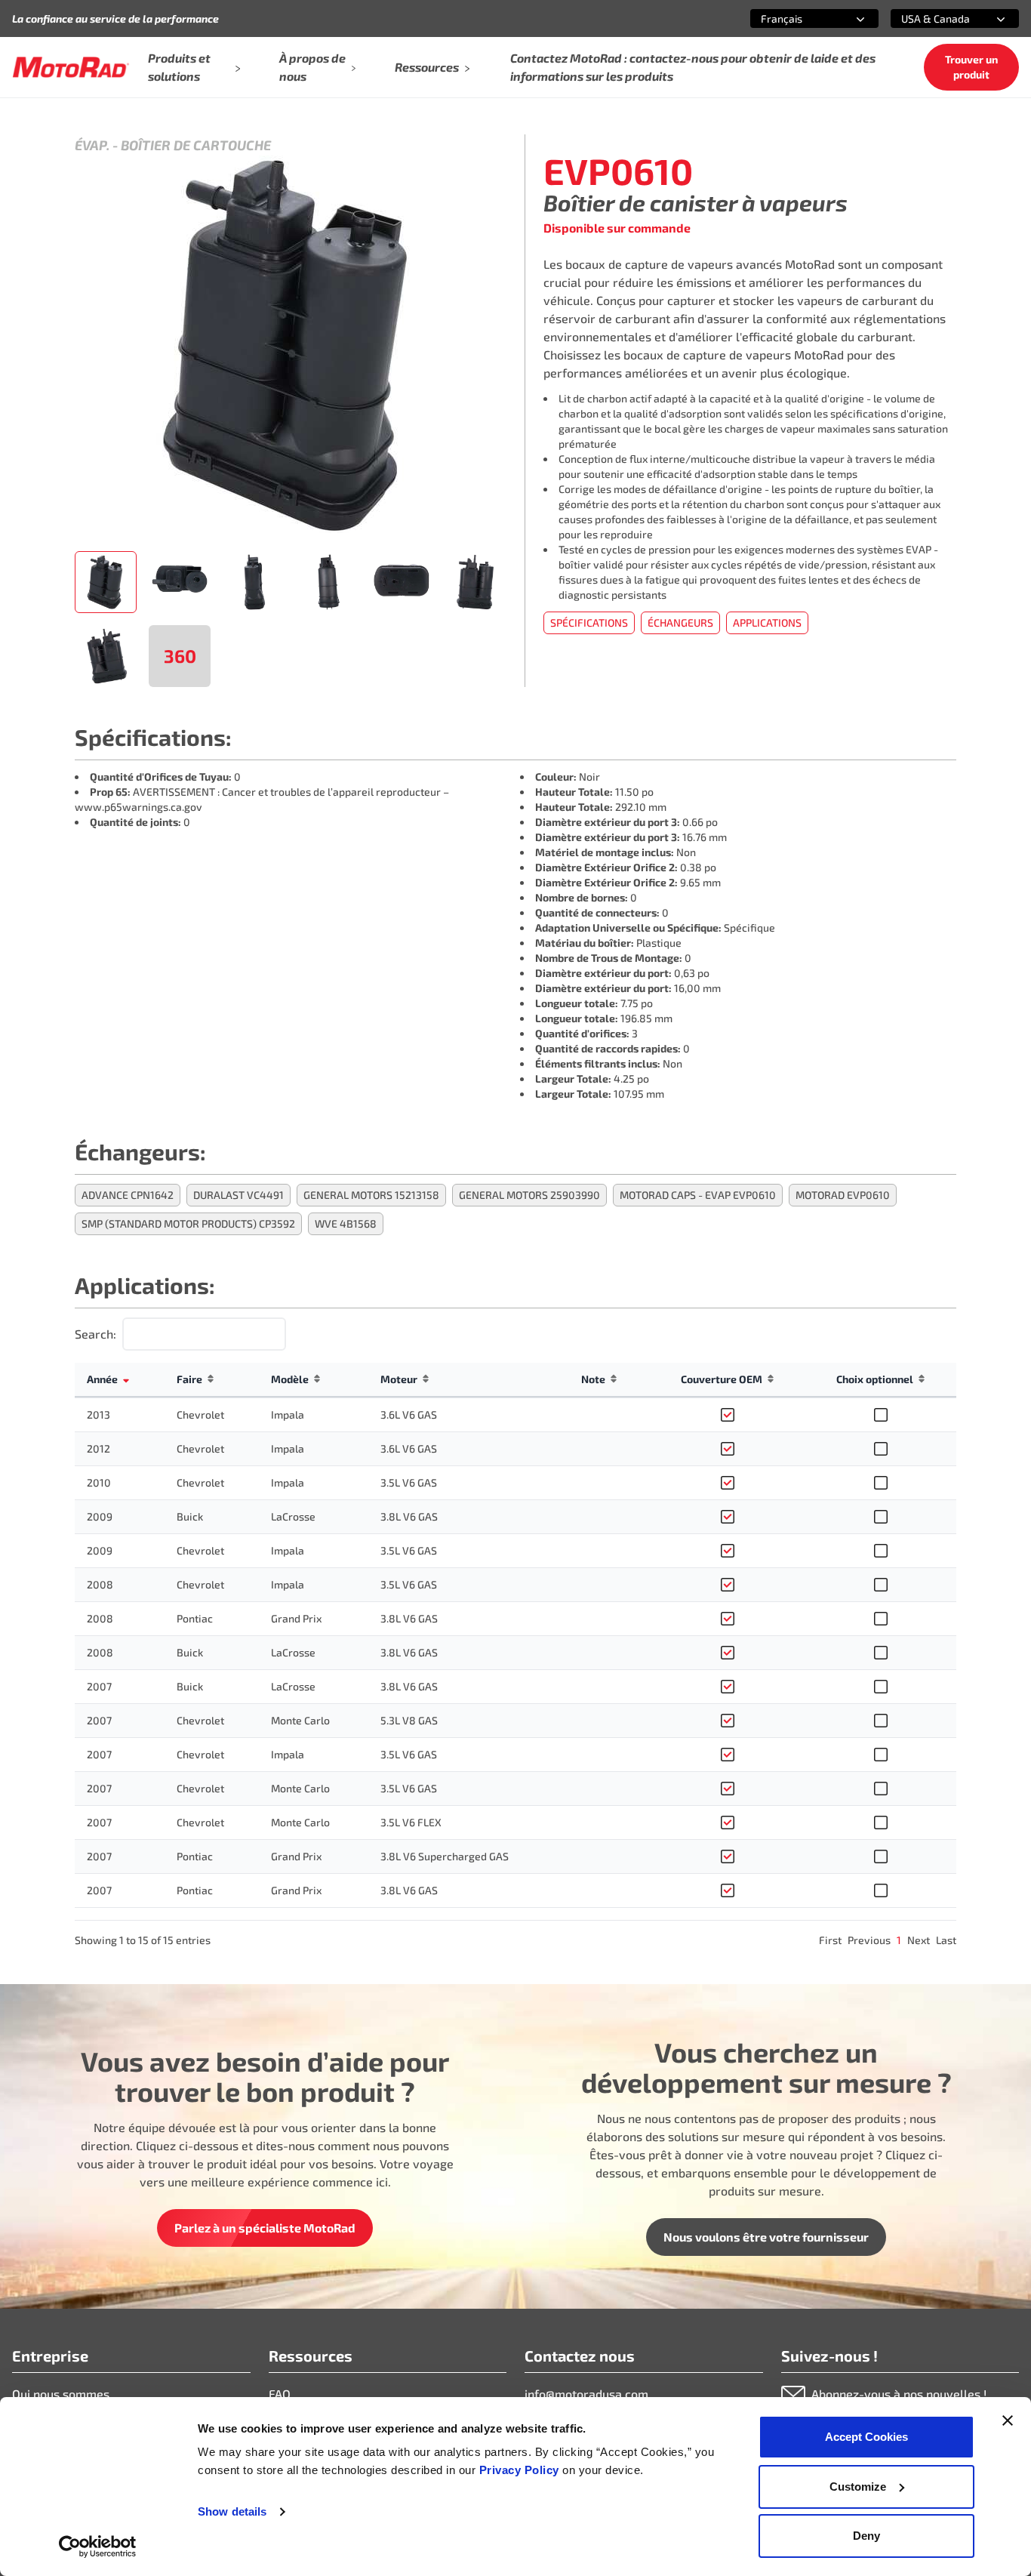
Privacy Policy (521, 2470)
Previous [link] (869, 1940)
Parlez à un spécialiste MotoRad (265, 2228)
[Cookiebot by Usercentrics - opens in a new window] (98, 2547)
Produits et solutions (179, 67)
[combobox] (796, 18)
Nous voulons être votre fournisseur (766, 2237)
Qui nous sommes (61, 2394)
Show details (232, 2511)
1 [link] (899, 1940)
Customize (858, 2487)
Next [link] (919, 1940)
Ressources (427, 67)
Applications (767, 622)
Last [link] (946, 1940)
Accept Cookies (866, 2437)
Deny (866, 2536)
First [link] (830, 1940)
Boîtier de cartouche (196, 145)
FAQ (280, 2394)
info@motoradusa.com (586, 2394)
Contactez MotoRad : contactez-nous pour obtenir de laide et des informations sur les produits (693, 67)
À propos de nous (312, 67)
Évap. (92, 145)
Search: (95, 1334)
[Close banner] (1008, 2420)
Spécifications (589, 622)
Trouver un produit (971, 67)
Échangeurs (680, 622)
